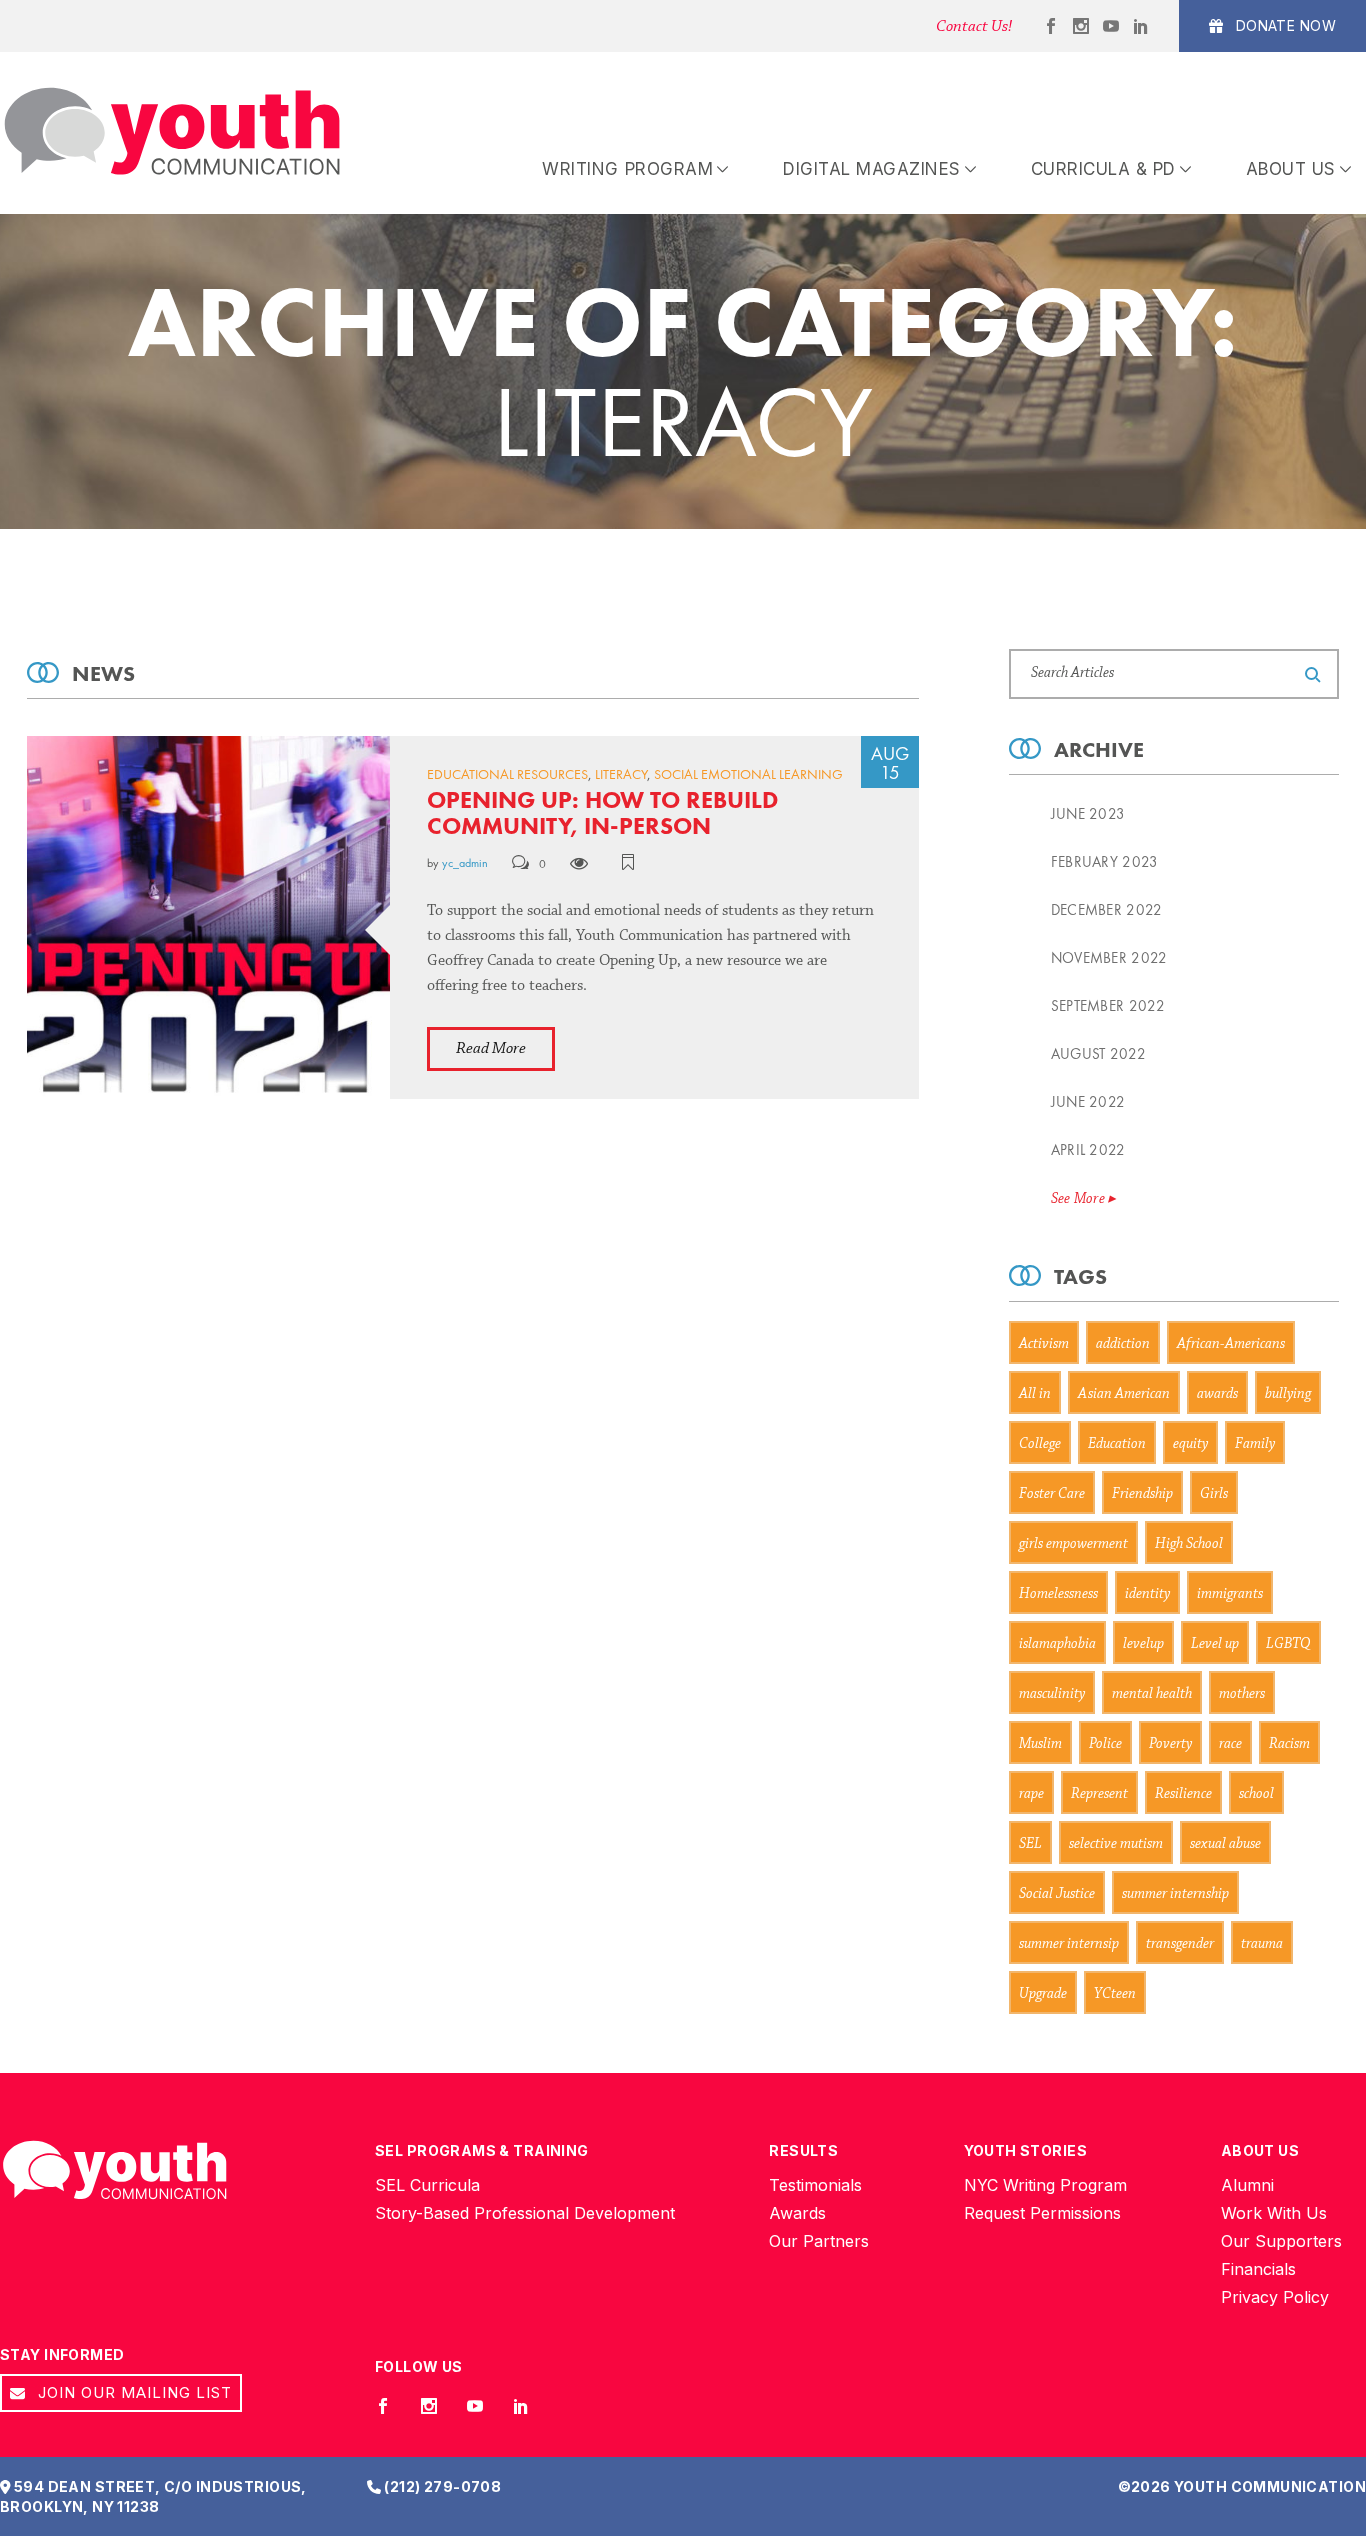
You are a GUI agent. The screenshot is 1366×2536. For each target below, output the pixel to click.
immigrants (1230, 1594)
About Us (1291, 169)
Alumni (1247, 2185)
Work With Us (1274, 2213)
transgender (1180, 1944)
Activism (1044, 1344)
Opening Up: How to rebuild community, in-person (602, 813)
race (1230, 1744)
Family (1255, 1444)
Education (1117, 1444)
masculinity (1052, 1694)
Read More (491, 1048)
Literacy (621, 774)
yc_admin (465, 863)
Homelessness (1058, 1594)
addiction (1123, 1344)
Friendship (1142, 1494)
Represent (1099, 1794)
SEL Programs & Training (482, 2150)
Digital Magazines (872, 169)
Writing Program (627, 169)
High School (1189, 1544)
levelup (1143, 1644)
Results (803, 2150)
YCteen (1115, 1994)
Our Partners (819, 2241)
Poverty (1170, 1744)
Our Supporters (1281, 2241)
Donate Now (1283, 25)
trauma (1262, 1944)
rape (1031, 1794)
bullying (1288, 1394)
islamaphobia (1057, 1644)
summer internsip (1069, 1944)
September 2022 (1108, 1006)
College (1040, 1444)
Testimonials (815, 2185)
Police (1105, 1744)
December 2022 (1107, 910)
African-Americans (1231, 1344)
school (1256, 1794)
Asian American (1124, 1394)
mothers (1242, 1694)
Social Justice (1057, 1894)
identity (1147, 1594)
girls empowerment (1073, 1544)
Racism (1289, 1744)
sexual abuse (1225, 1844)
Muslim (1040, 1744)
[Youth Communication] (172, 132)
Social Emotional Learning (748, 774)
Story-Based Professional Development (525, 2213)
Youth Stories (1025, 2150)
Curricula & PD (1103, 169)
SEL (1030, 1844)
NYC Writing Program (1045, 2185)
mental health (1152, 1694)
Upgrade (1043, 1994)
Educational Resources (507, 774)
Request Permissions (1042, 2213)
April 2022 (1088, 1150)
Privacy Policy (1275, 2297)
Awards (797, 2213)
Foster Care (1052, 1494)
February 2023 (1105, 862)
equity (1190, 1444)
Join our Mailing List (132, 2392)
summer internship (1175, 1894)
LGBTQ (1288, 1644)
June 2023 (1088, 814)
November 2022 (1109, 958)
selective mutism (1116, 1844)
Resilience (1183, 1794)
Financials (1258, 2269)
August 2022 (1098, 1054)
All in (1035, 1394)
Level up (1215, 1644)
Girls (1214, 1494)
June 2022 (1088, 1102)
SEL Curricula (427, 2185)
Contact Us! (974, 26)
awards (1217, 1394)
